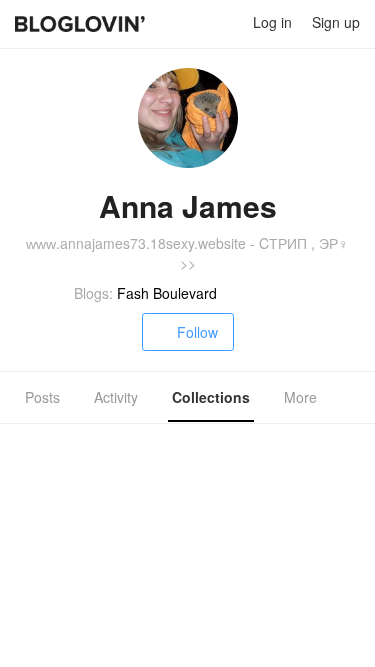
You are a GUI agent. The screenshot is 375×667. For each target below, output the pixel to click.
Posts (42, 397)
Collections (211, 397)
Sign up (336, 22)
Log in (272, 22)
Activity (116, 397)
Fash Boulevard (167, 293)
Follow (197, 332)
